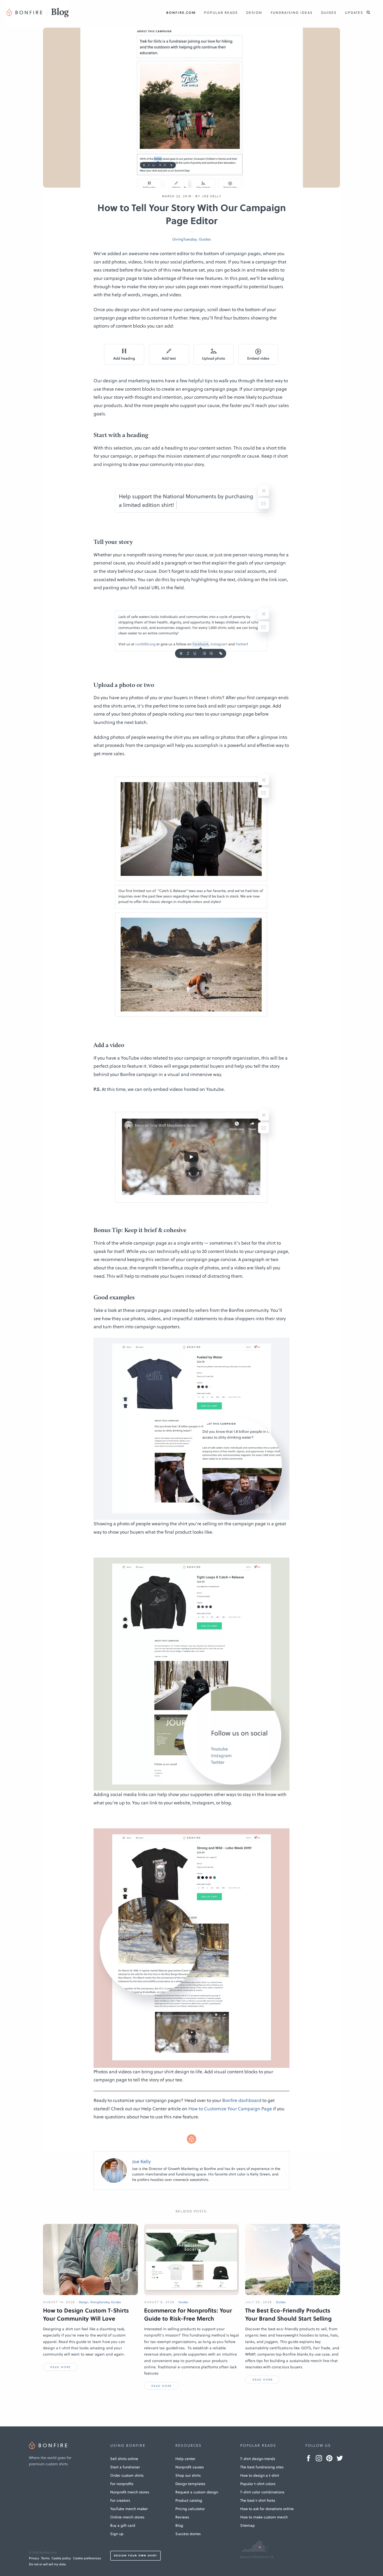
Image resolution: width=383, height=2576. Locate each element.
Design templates (190, 2484)
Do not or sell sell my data (47, 2564)
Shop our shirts (188, 2475)
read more (60, 2367)
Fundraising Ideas (292, 13)
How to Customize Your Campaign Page (230, 2109)
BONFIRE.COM (181, 13)
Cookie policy (61, 2558)
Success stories (188, 2534)
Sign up (117, 2534)
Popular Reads (221, 13)
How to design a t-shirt (260, 2475)
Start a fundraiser (125, 2467)
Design (254, 13)
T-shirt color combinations (262, 2492)
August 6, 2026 (159, 2302)
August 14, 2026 (59, 2302)
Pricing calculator (190, 2509)
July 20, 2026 (259, 2302)
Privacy (34, 2558)
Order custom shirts (127, 2475)
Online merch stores (127, 2517)
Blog (179, 2525)
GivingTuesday (184, 239)
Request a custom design (197, 2492)
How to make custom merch (264, 2517)
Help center (185, 2459)
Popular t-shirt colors (258, 2484)
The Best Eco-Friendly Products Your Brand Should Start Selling (288, 2314)
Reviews (182, 2517)
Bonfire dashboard (242, 2100)
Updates (354, 13)
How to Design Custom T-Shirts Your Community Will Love (86, 2314)
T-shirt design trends (258, 2459)
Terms (45, 2558)
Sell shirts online (124, 2459)
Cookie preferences (87, 2558)
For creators (120, 2500)
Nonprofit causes (190, 2467)
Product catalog (189, 2500)
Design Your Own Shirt (135, 2556)
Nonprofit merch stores (130, 2492)
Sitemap (248, 2525)
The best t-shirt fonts (258, 2500)
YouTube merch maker (129, 2509)
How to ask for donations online (267, 2509)
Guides (329, 13)
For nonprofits (122, 2484)
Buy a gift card (123, 2525)
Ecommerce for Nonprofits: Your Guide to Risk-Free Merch (188, 2314)
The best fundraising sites (262, 2467)
